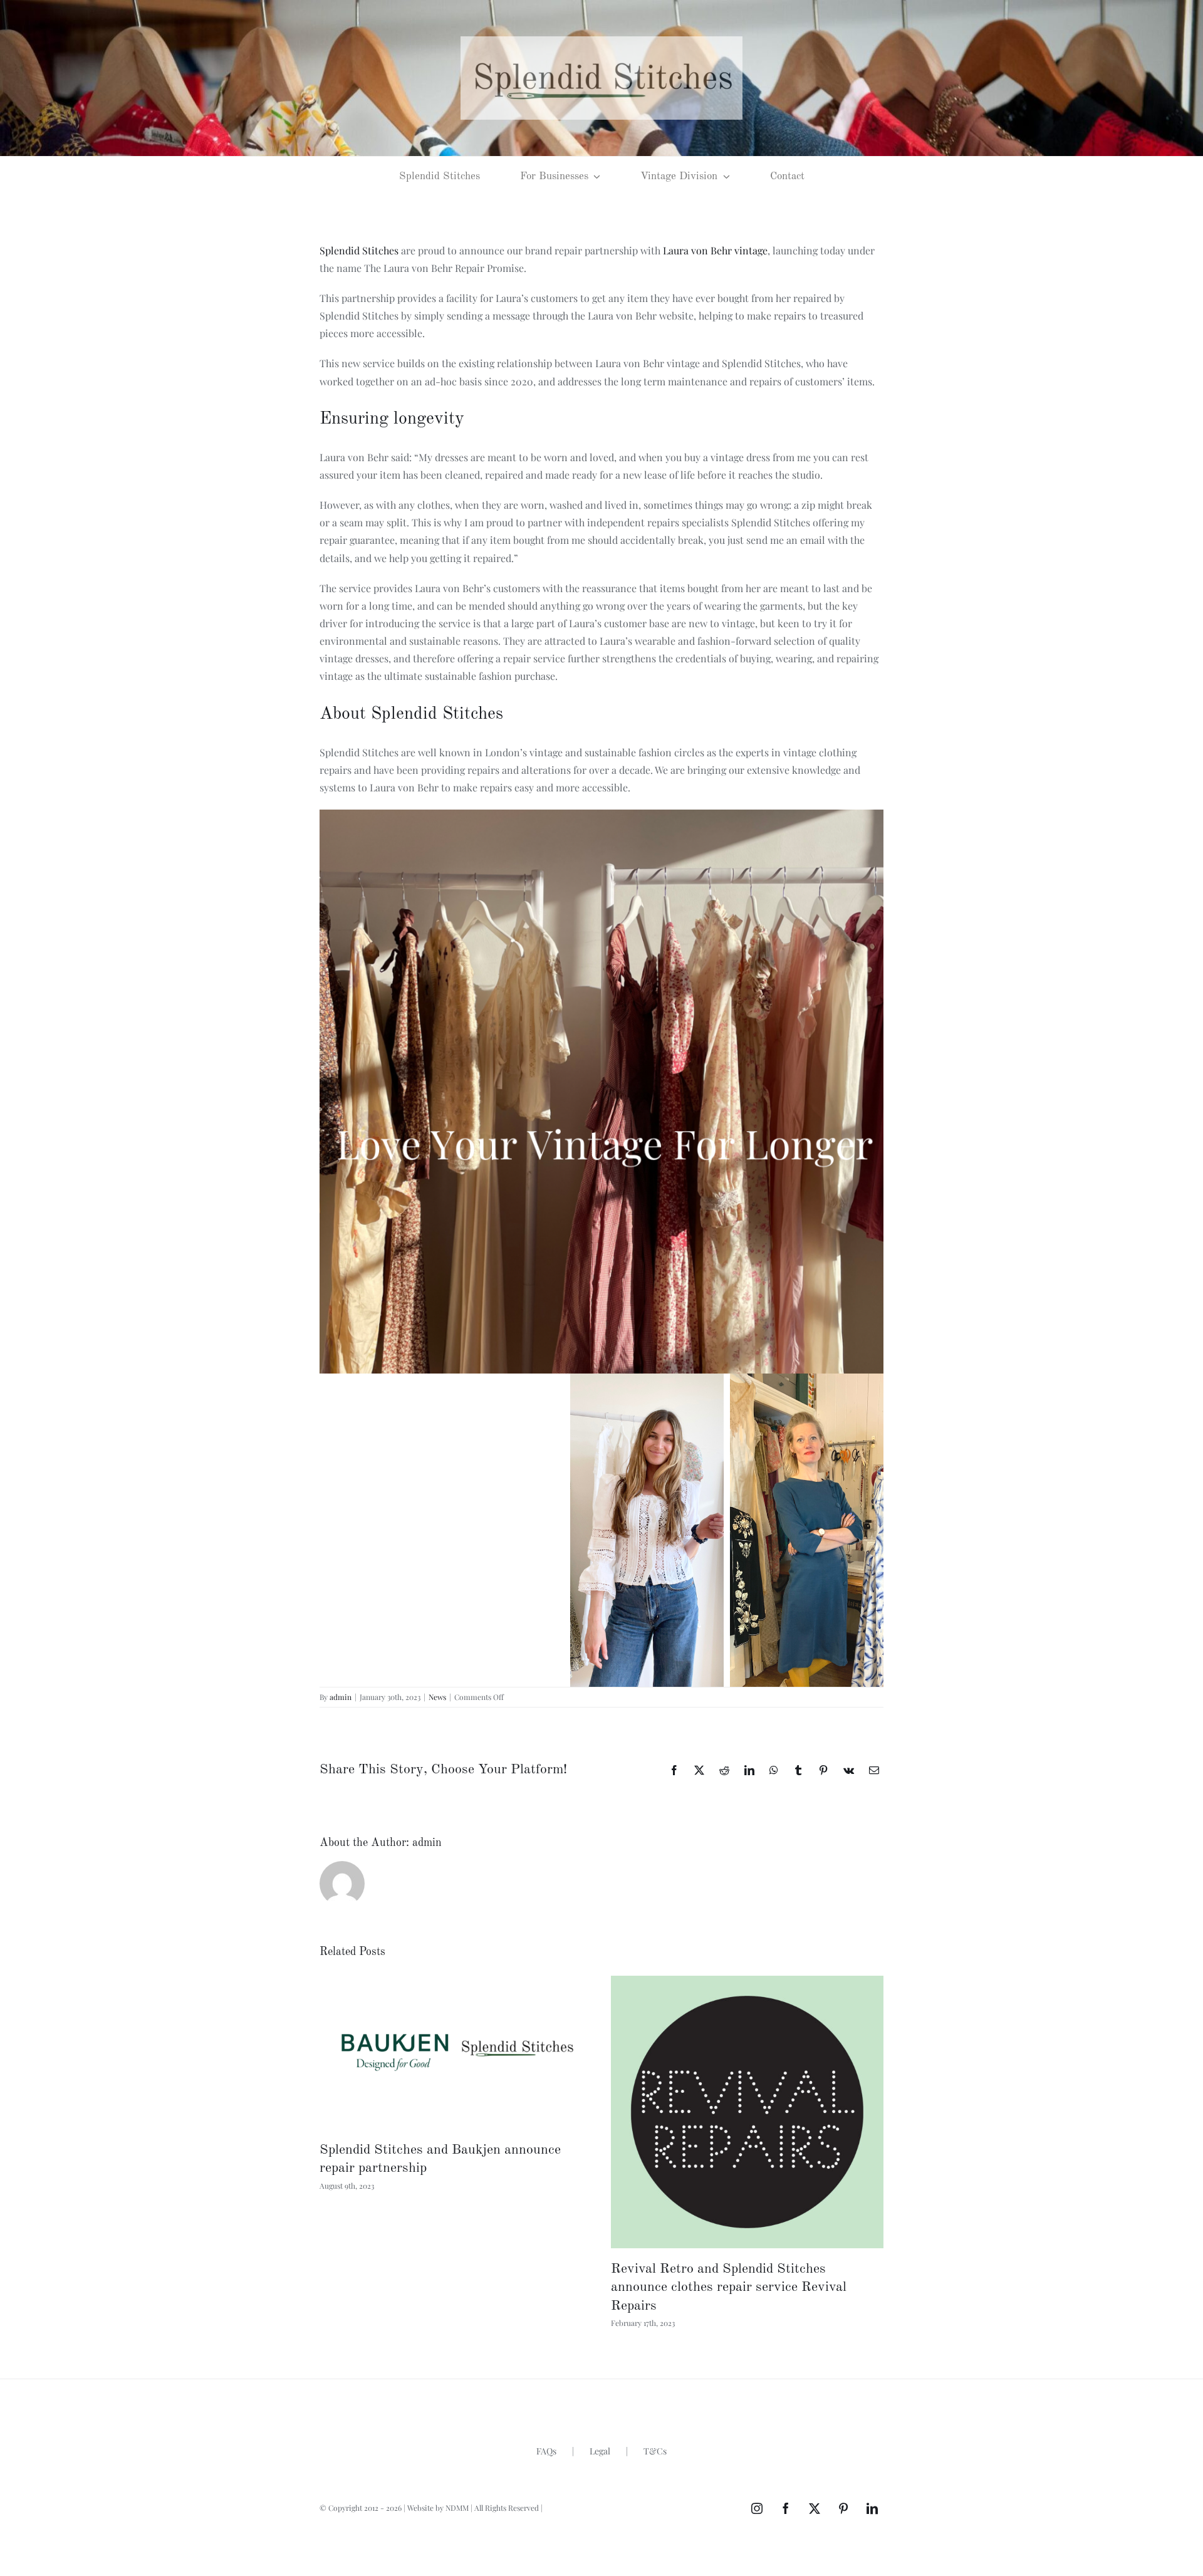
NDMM (457, 2508)
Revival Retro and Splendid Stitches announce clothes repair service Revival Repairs (729, 2287)
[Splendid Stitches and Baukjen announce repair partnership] (456, 2052)
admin (341, 1697)
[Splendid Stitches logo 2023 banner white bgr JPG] (601, 41)
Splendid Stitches (359, 250)
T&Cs (655, 2451)
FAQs (546, 2451)
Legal (600, 2451)
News (437, 1697)
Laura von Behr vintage (715, 250)
